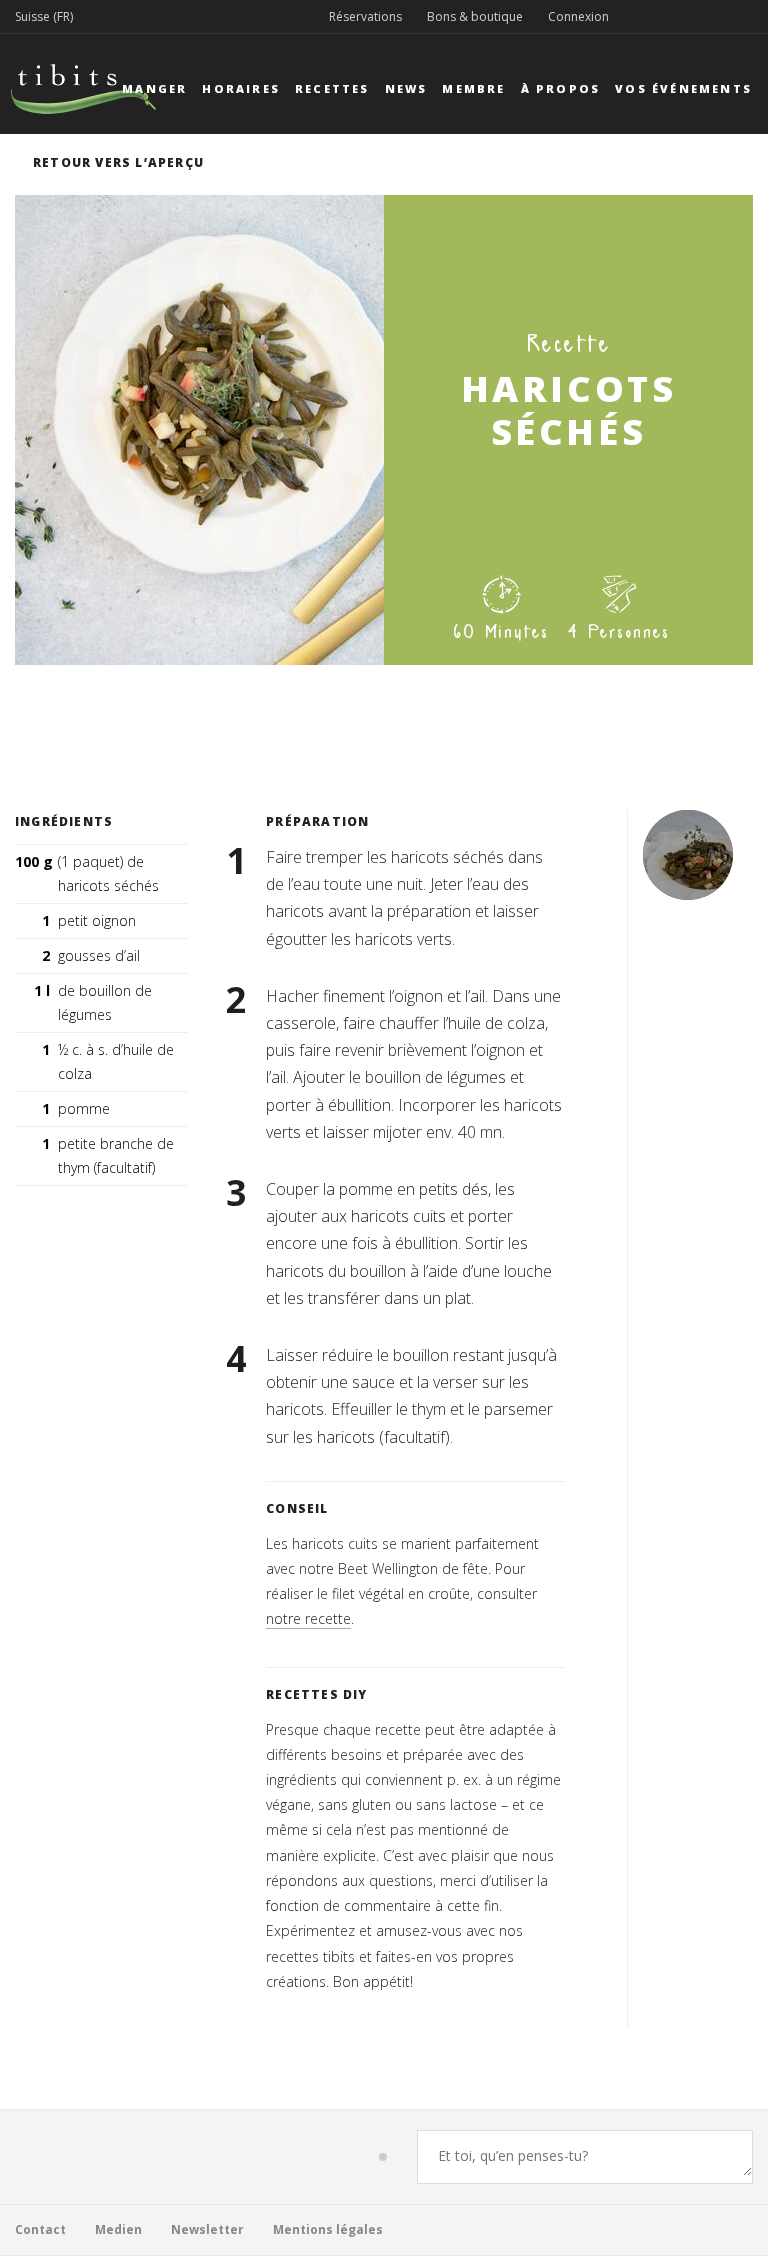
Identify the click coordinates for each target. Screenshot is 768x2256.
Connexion (578, 16)
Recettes (332, 88)
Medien (118, 2229)
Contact (40, 2229)
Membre (473, 88)
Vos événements (683, 88)
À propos (561, 88)
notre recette (308, 1618)
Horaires (241, 88)
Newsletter (207, 2229)
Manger (154, 88)
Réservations (365, 16)
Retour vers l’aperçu (118, 162)
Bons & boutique (475, 16)
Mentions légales (328, 2229)
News (406, 88)
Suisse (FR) (44, 16)
